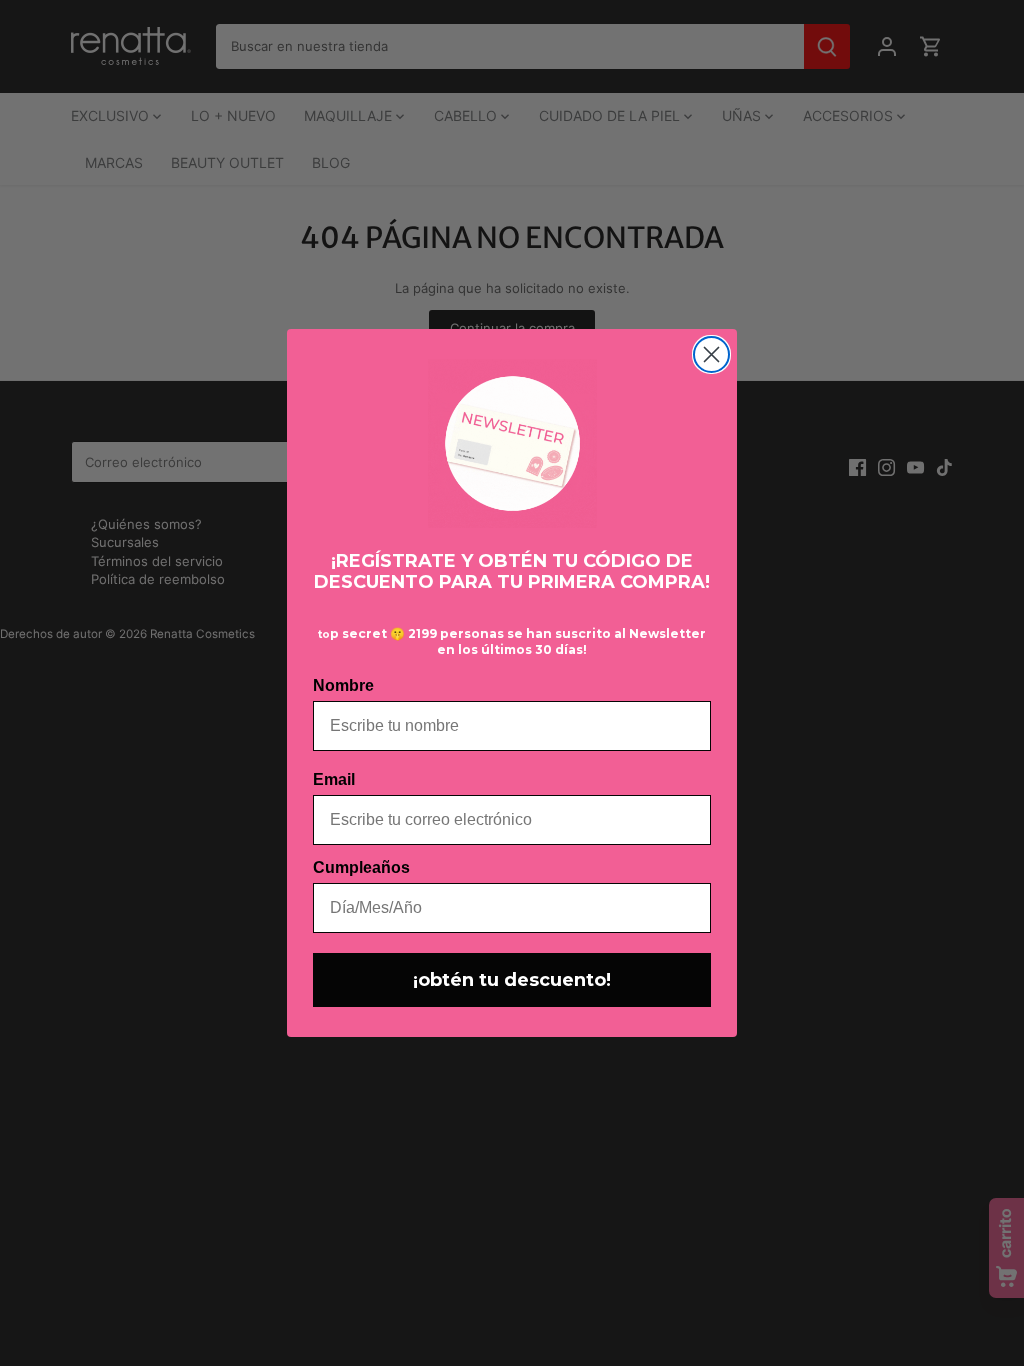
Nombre (343, 685)
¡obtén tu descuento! (512, 980)
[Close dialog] (711, 354)
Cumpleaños (361, 867)
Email (334, 779)
